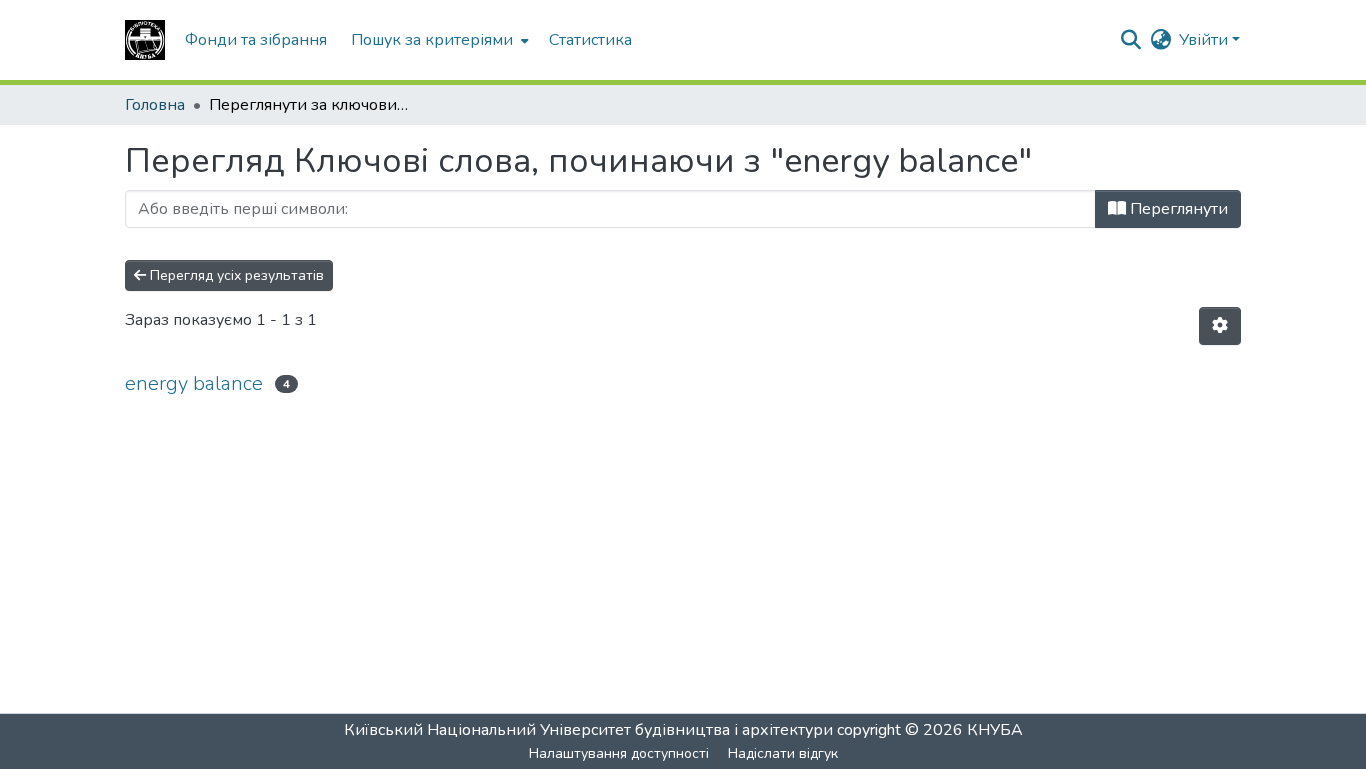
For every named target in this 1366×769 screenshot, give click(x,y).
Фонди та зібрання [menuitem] (256, 40)
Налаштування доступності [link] (619, 753)
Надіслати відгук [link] (783, 753)
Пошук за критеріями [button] (432, 40)
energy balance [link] (194, 383)
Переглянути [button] (1177, 209)
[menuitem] (438, 40)
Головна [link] (155, 105)
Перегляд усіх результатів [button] (235, 275)
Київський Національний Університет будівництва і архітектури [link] (588, 730)
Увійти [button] (1205, 40)
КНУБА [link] (995, 730)
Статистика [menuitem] (590, 40)
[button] (145, 40)
